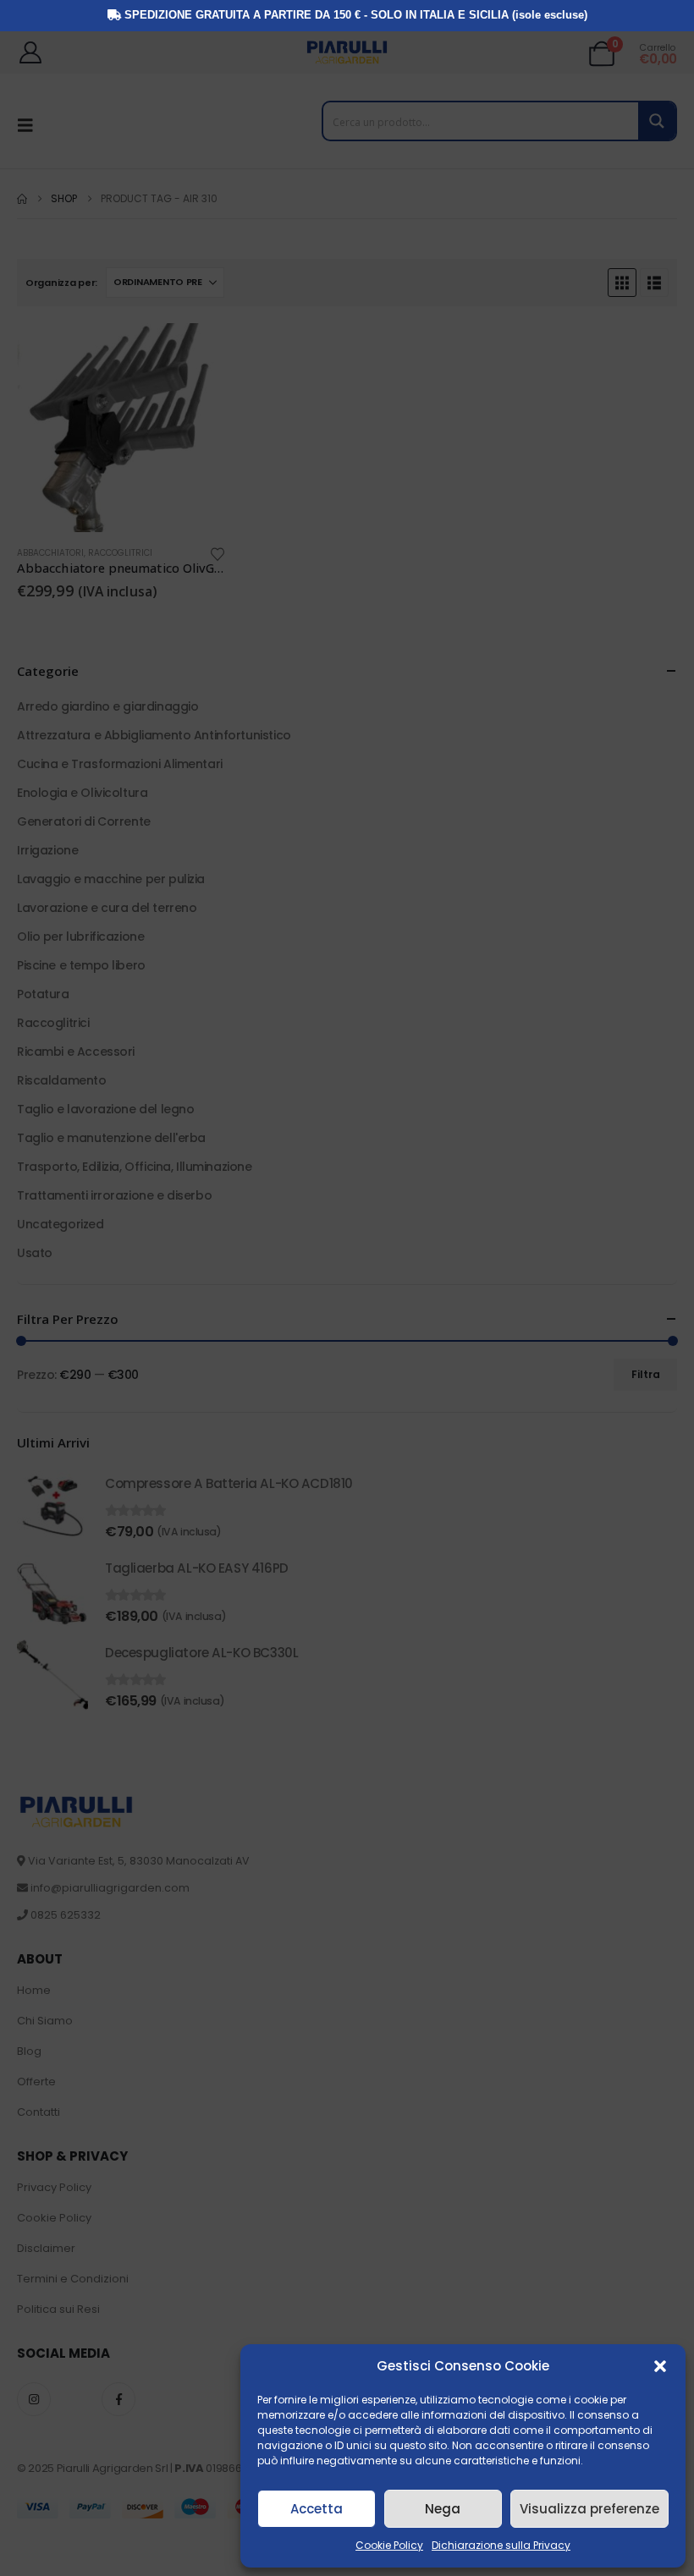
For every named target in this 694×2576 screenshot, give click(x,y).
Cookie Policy (389, 2545)
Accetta (317, 2509)
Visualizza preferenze (589, 2509)
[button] (660, 2366)
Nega (443, 2509)
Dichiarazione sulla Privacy (501, 2545)
